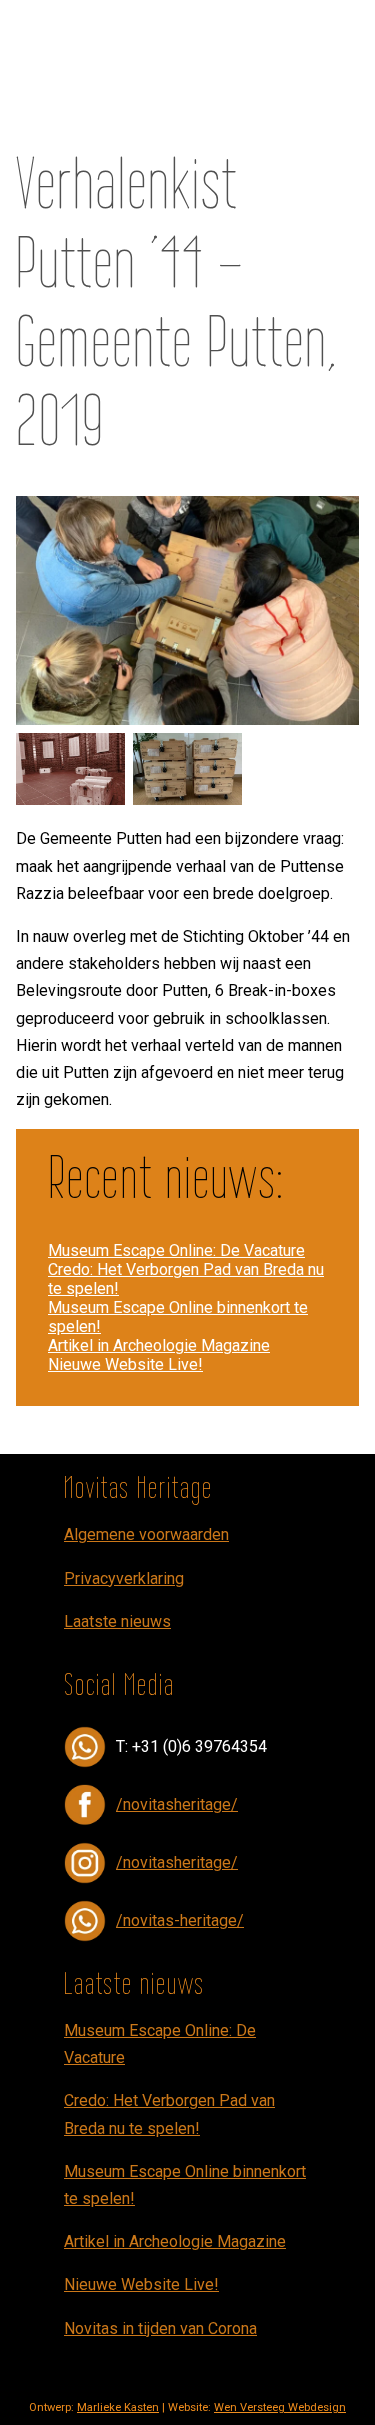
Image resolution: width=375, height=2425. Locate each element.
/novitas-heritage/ (180, 1920)
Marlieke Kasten (118, 2407)
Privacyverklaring (124, 1578)
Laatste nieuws (117, 1621)
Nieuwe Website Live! (125, 1364)
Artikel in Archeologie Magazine (159, 1345)
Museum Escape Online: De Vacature (176, 1250)
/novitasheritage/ (177, 1804)
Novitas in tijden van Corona (160, 2328)
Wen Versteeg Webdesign (280, 2407)
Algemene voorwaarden (146, 1534)
